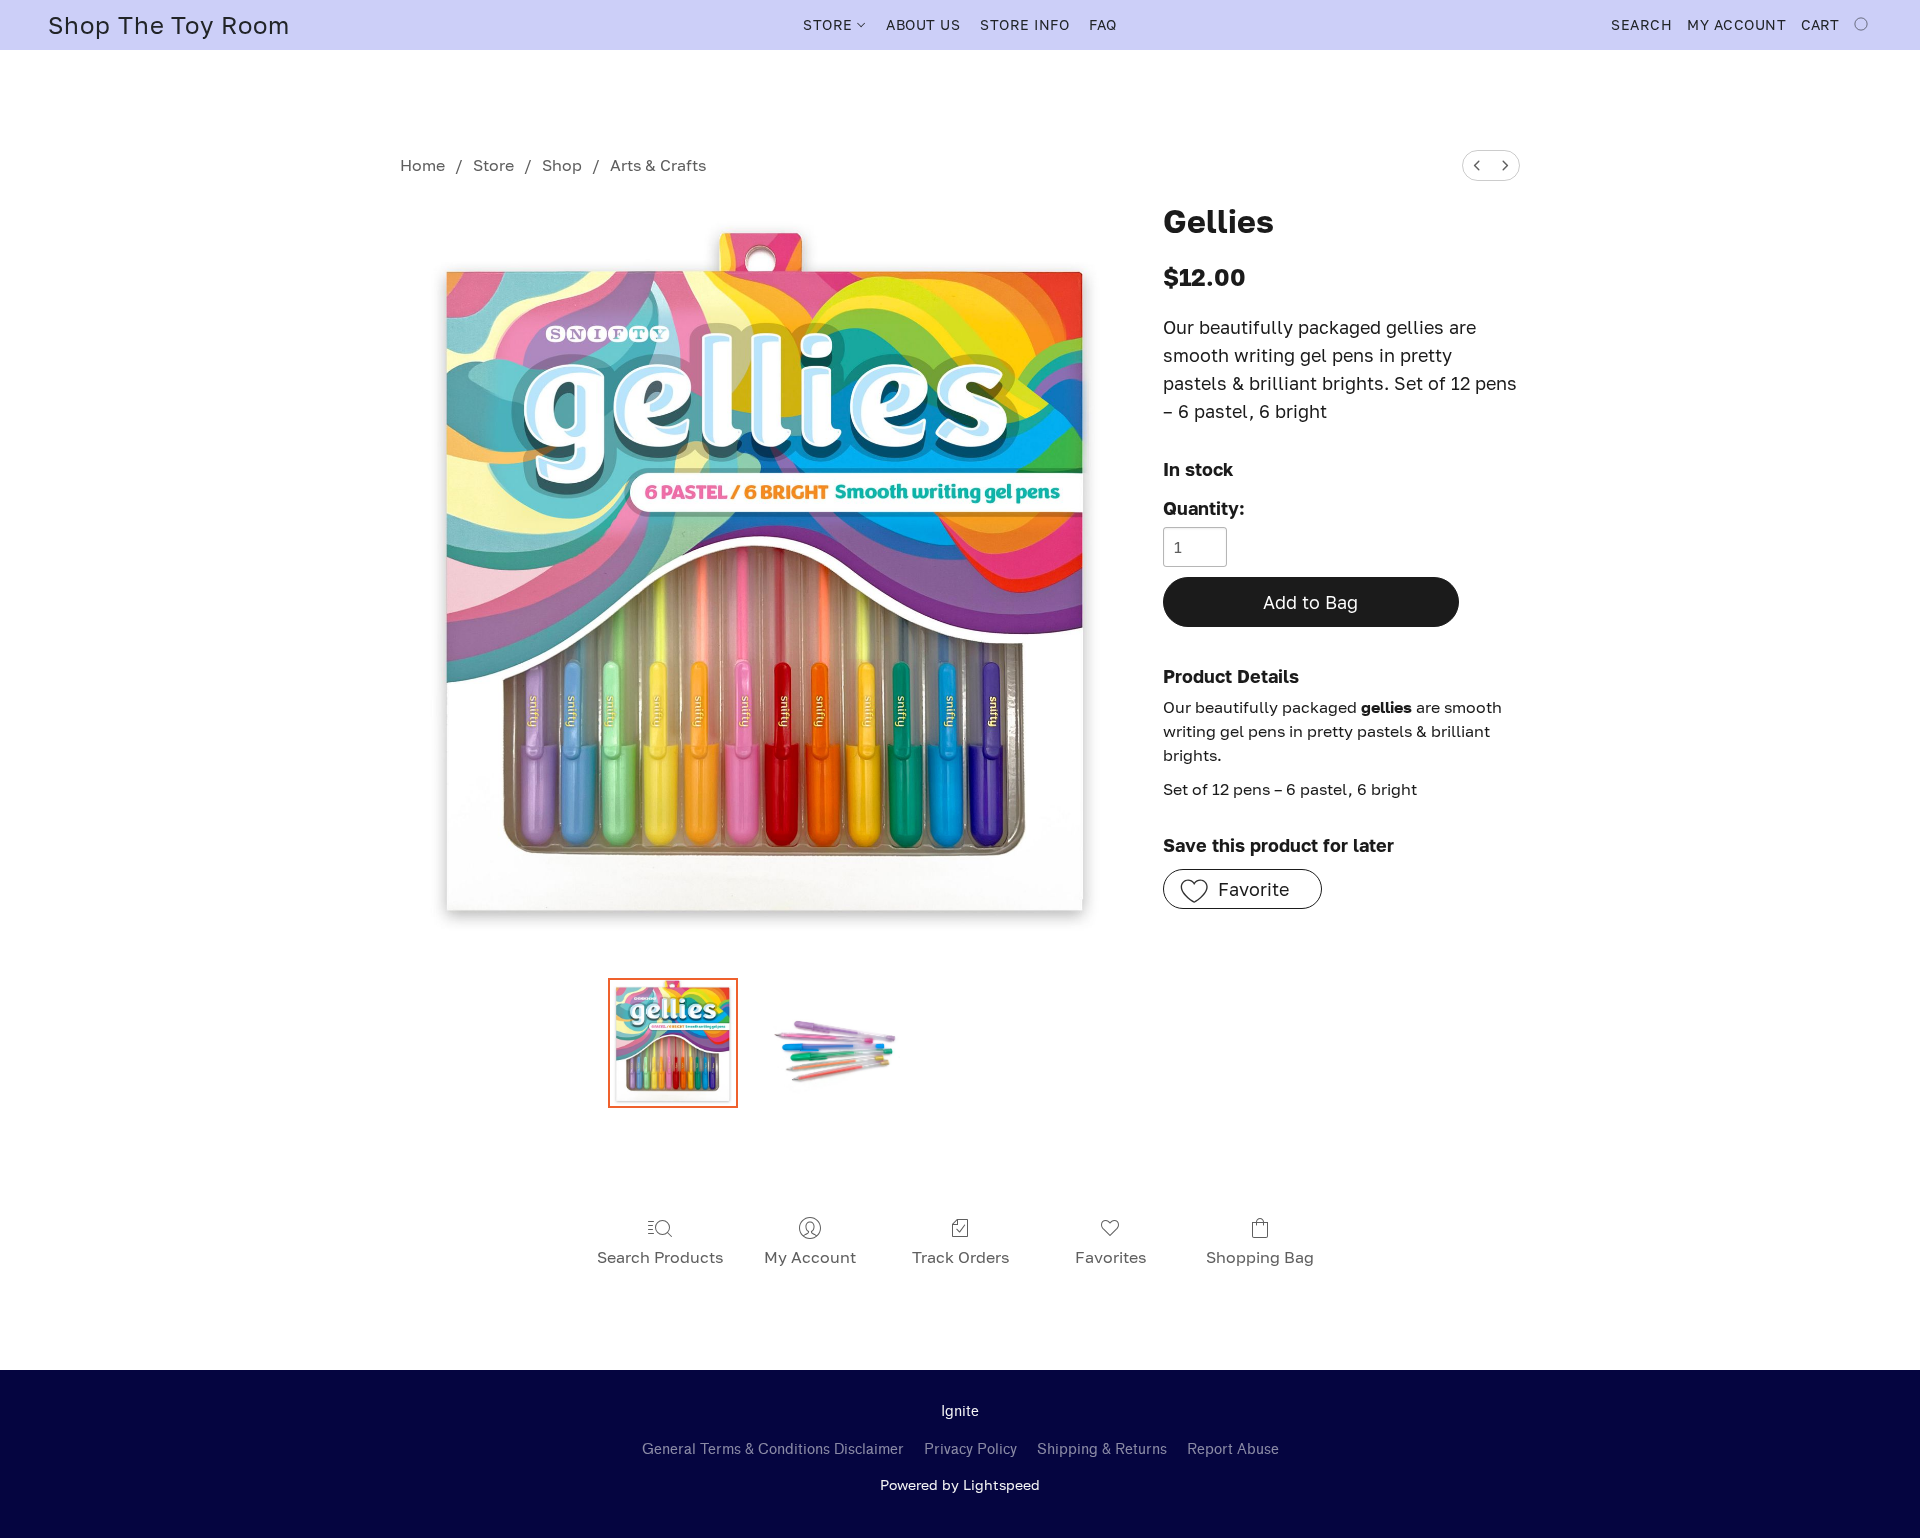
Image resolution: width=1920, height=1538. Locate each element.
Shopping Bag (1260, 1257)
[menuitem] (1477, 165)
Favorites (1110, 1257)
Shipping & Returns (1102, 1449)
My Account (810, 1257)
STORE (830, 24)
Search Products (660, 1257)
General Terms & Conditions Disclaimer (773, 1449)
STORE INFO (1024, 24)
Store (493, 165)
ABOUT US (923, 24)
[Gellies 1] (834, 1043)
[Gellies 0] (673, 1043)
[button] (169, 25)
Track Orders (960, 1257)
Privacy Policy (970, 1449)
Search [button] (1641, 24)
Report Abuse (1233, 1449)
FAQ (1103, 24)
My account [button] (1736, 24)
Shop (562, 165)
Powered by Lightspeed (960, 1484)
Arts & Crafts (658, 165)
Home (422, 165)
